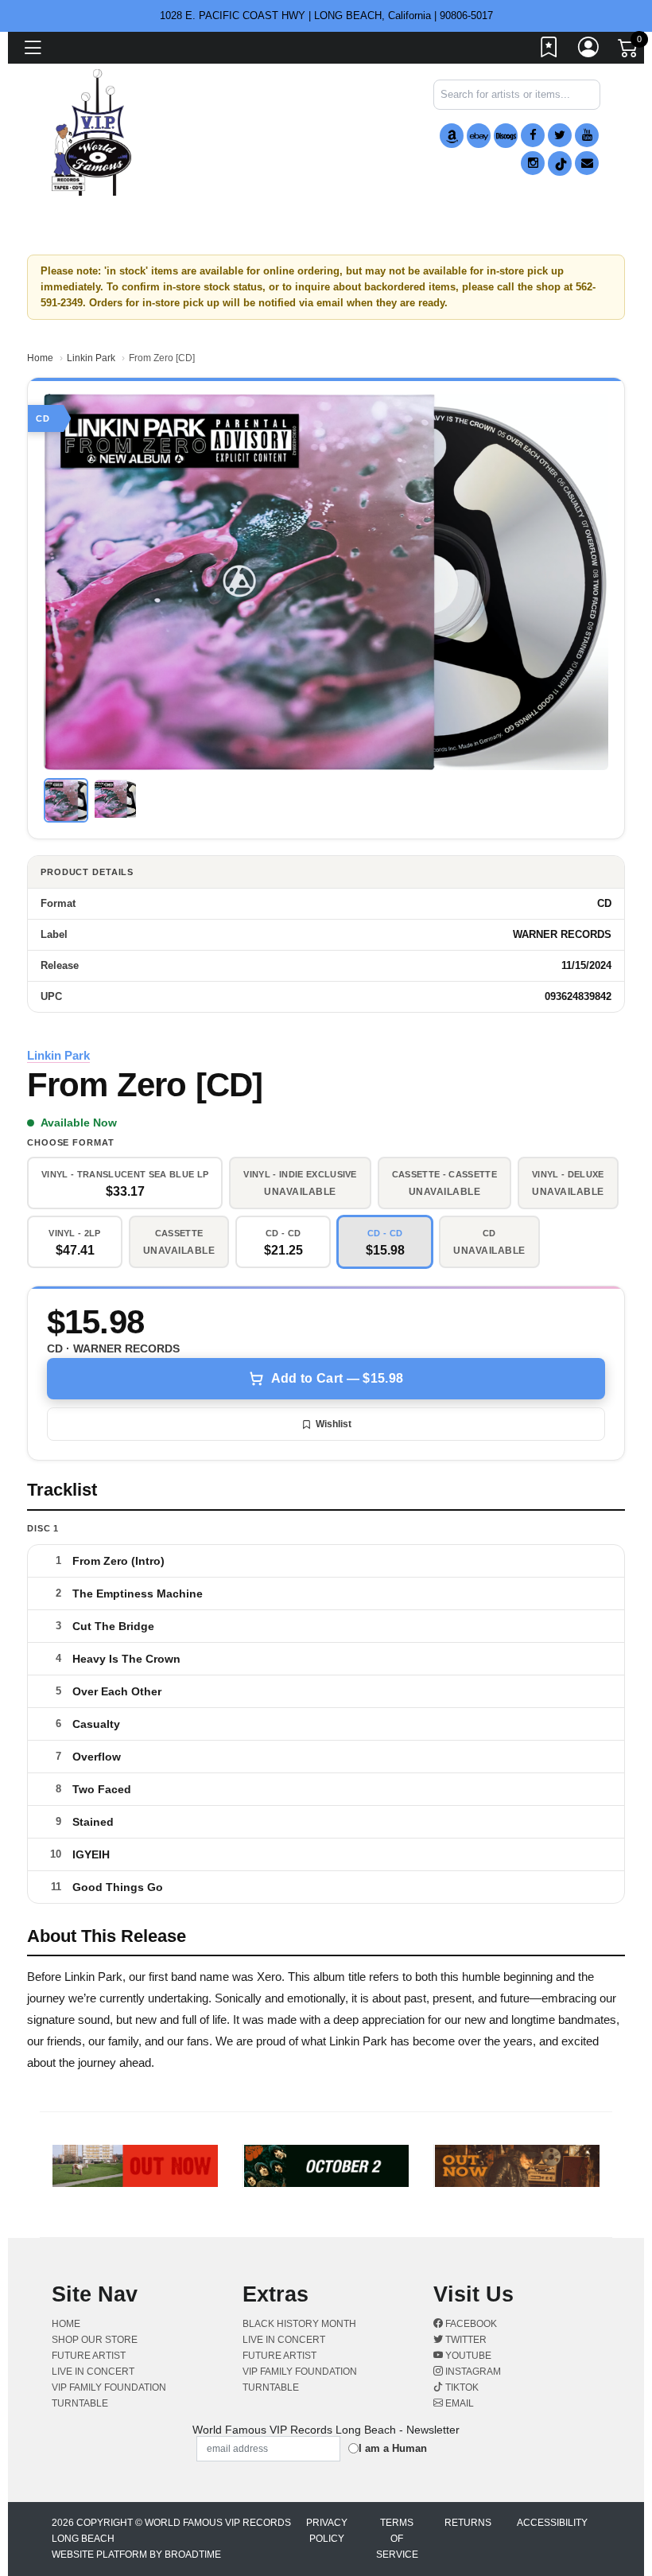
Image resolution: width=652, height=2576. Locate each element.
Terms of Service (397, 2539)
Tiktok (461, 2387)
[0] (629, 51)
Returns (468, 2523)
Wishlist (334, 1424)
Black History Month (299, 2324)
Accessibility (552, 2523)
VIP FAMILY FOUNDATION (109, 2387)
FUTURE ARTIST (89, 2356)
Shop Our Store (95, 2340)
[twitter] (560, 135)
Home (40, 358)
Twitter (465, 2340)
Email (458, 2403)
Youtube (467, 2356)
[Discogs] (506, 136)
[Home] (91, 132)
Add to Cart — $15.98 (337, 1378)
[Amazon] (452, 136)
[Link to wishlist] (549, 50)
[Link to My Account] (589, 50)
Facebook (470, 2324)
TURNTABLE (80, 2403)
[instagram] (533, 163)
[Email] (587, 163)
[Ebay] (479, 136)
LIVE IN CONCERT (93, 2372)
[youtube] (587, 135)
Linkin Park (91, 358)
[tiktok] (560, 163)
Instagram (472, 2372)
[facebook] (533, 135)
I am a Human (393, 2448)
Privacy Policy (327, 2531)
